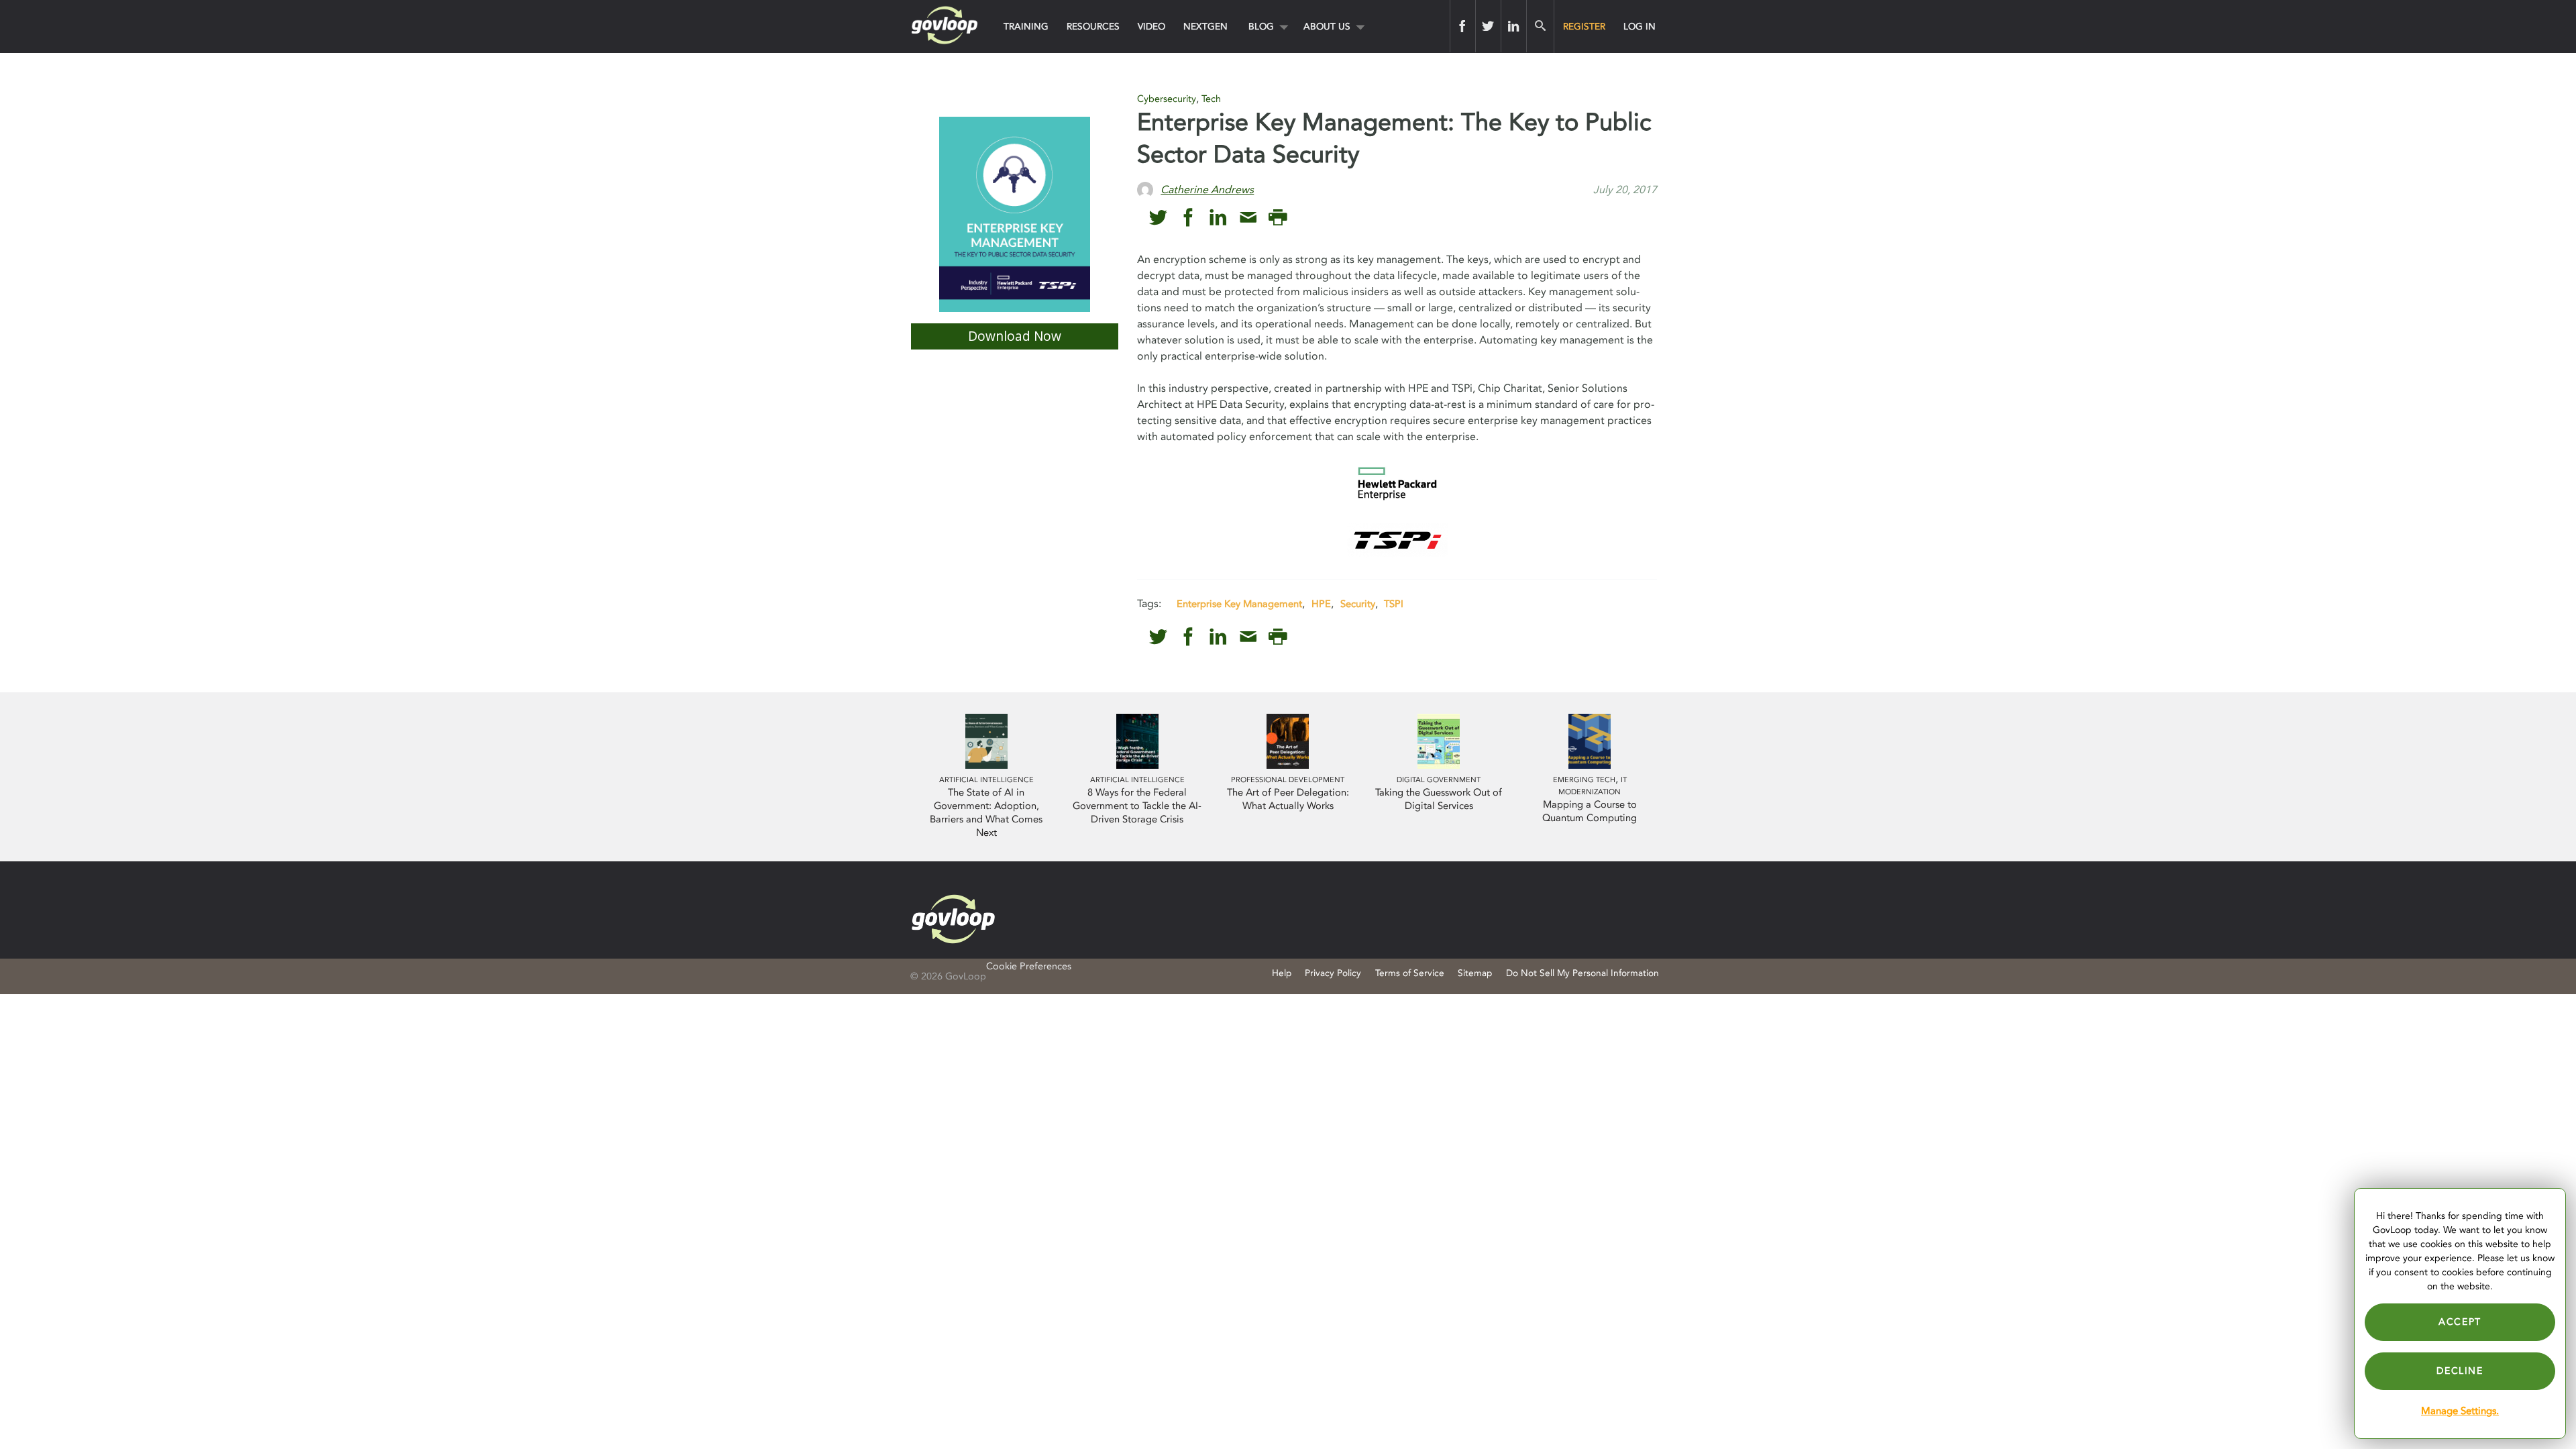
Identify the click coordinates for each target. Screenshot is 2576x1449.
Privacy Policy (1333, 973)
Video (1151, 26)
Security (1358, 604)
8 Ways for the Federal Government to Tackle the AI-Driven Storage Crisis (1137, 806)
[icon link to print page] (1278, 218)
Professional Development (1288, 780)
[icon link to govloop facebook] (1188, 218)
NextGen (1205, 26)
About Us (1327, 26)
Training (1026, 26)
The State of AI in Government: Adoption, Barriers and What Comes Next (986, 813)
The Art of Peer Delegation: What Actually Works (1288, 799)
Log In (1640, 26)
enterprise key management (1239, 604)
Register (1584, 26)
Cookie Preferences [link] (1029, 966)
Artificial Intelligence (986, 780)
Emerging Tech (1584, 780)
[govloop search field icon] (1540, 26)
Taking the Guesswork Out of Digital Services (1439, 799)
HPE (1321, 604)
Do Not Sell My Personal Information (1582, 973)
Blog (1261, 26)
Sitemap (1475, 973)
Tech (1211, 99)
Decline (2460, 1371)
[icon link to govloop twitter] (1158, 218)
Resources (1093, 26)
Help (1282, 973)
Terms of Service (1410, 973)
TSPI (1394, 604)
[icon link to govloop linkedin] (1218, 218)
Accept (2460, 1322)
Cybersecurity (1167, 99)
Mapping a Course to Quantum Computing (1590, 811)
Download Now (1015, 336)
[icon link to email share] (1248, 218)
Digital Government (1439, 780)
